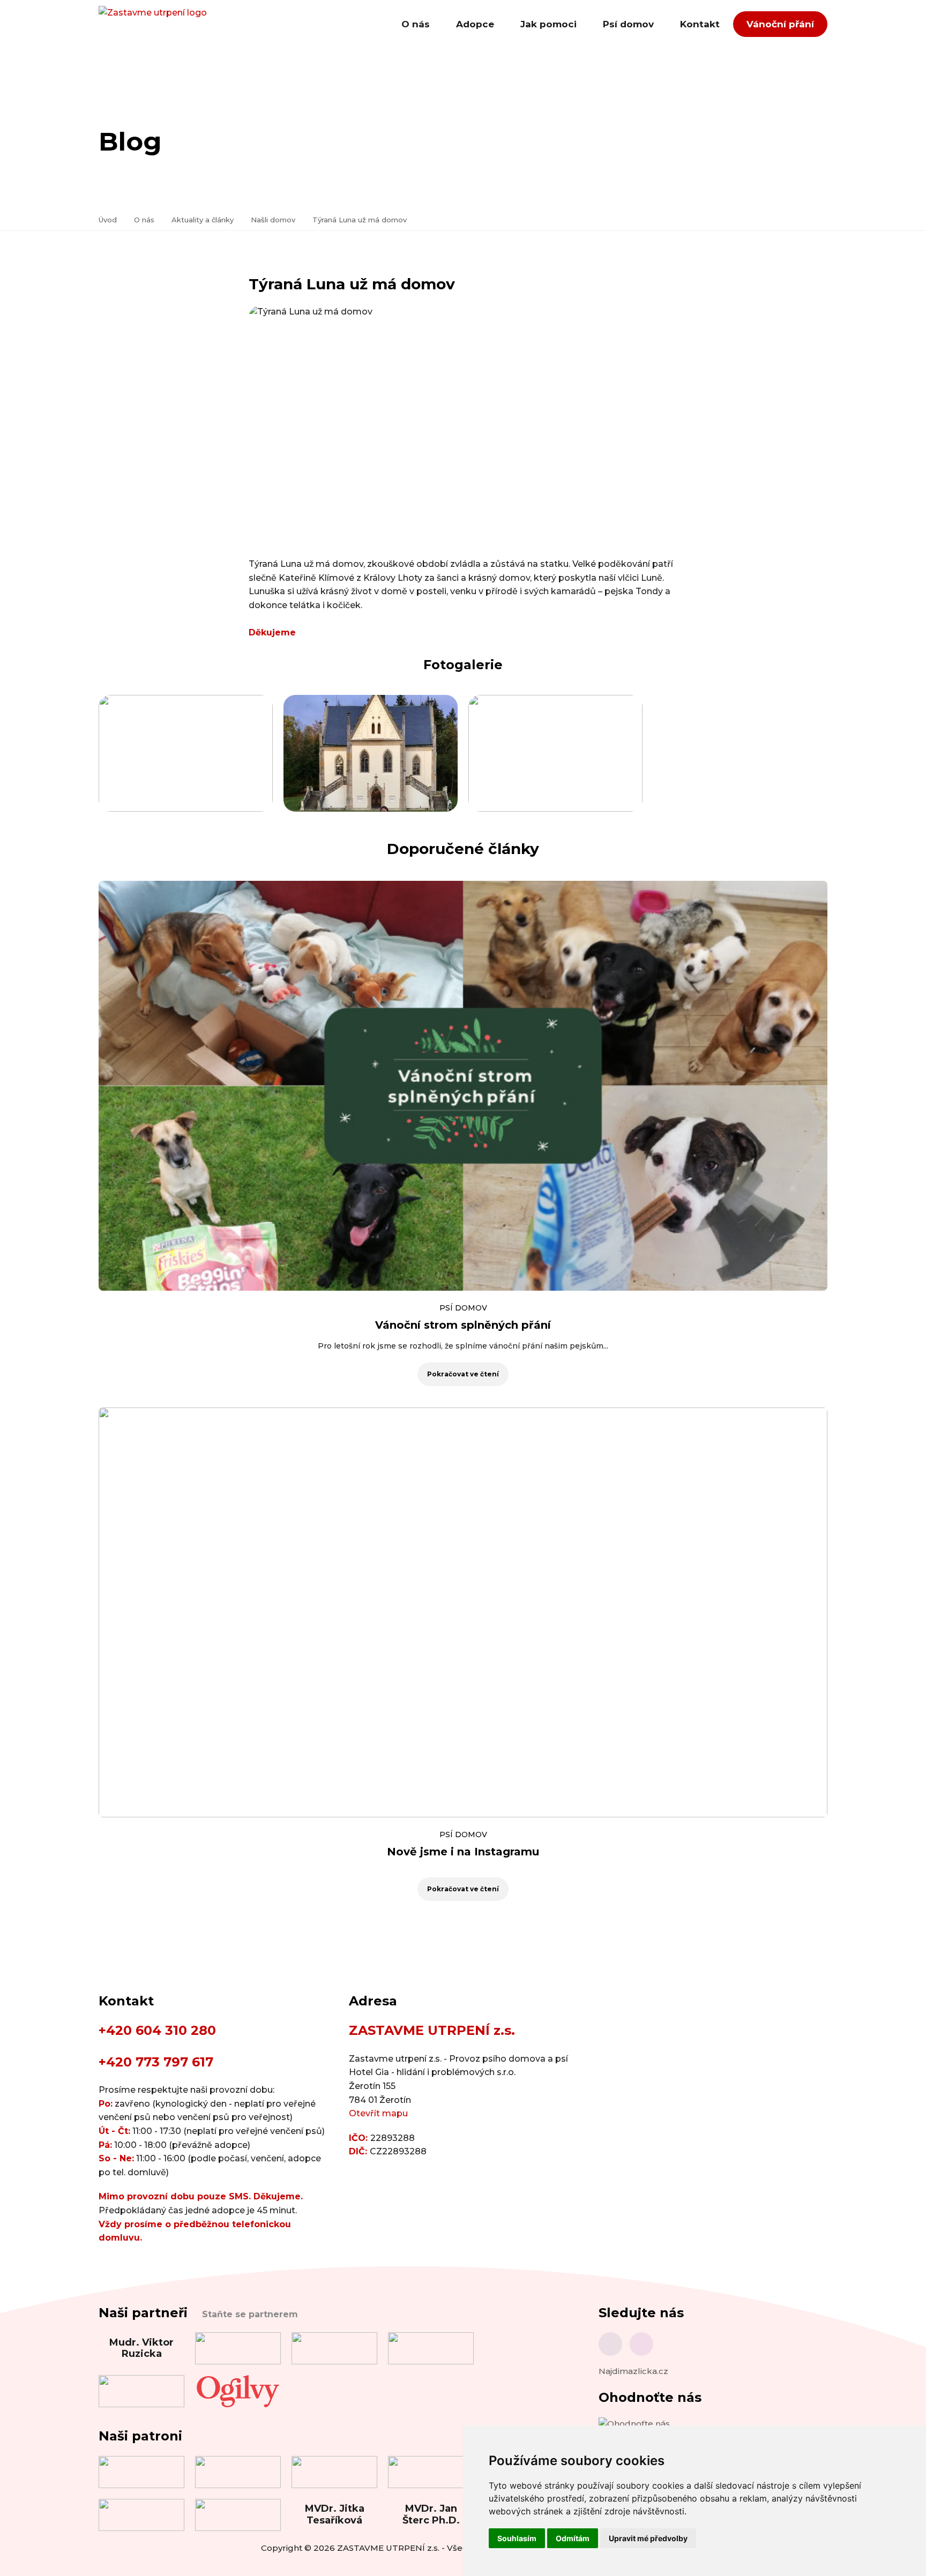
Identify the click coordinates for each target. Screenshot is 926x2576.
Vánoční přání (780, 24)
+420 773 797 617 (156, 2062)
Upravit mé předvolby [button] (648, 2538)
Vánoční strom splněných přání (463, 1325)
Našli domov (273, 220)
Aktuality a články (203, 220)
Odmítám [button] (573, 2538)
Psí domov (628, 24)
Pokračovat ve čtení (463, 1374)
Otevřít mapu (378, 2113)
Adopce (475, 24)
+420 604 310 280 (157, 2030)
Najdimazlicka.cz (633, 2371)
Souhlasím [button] (517, 2538)
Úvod (108, 220)
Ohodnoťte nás (650, 2397)
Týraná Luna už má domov (360, 220)
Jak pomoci (548, 24)
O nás (416, 24)
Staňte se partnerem (250, 2314)
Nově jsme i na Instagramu (463, 1852)
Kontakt (700, 24)
